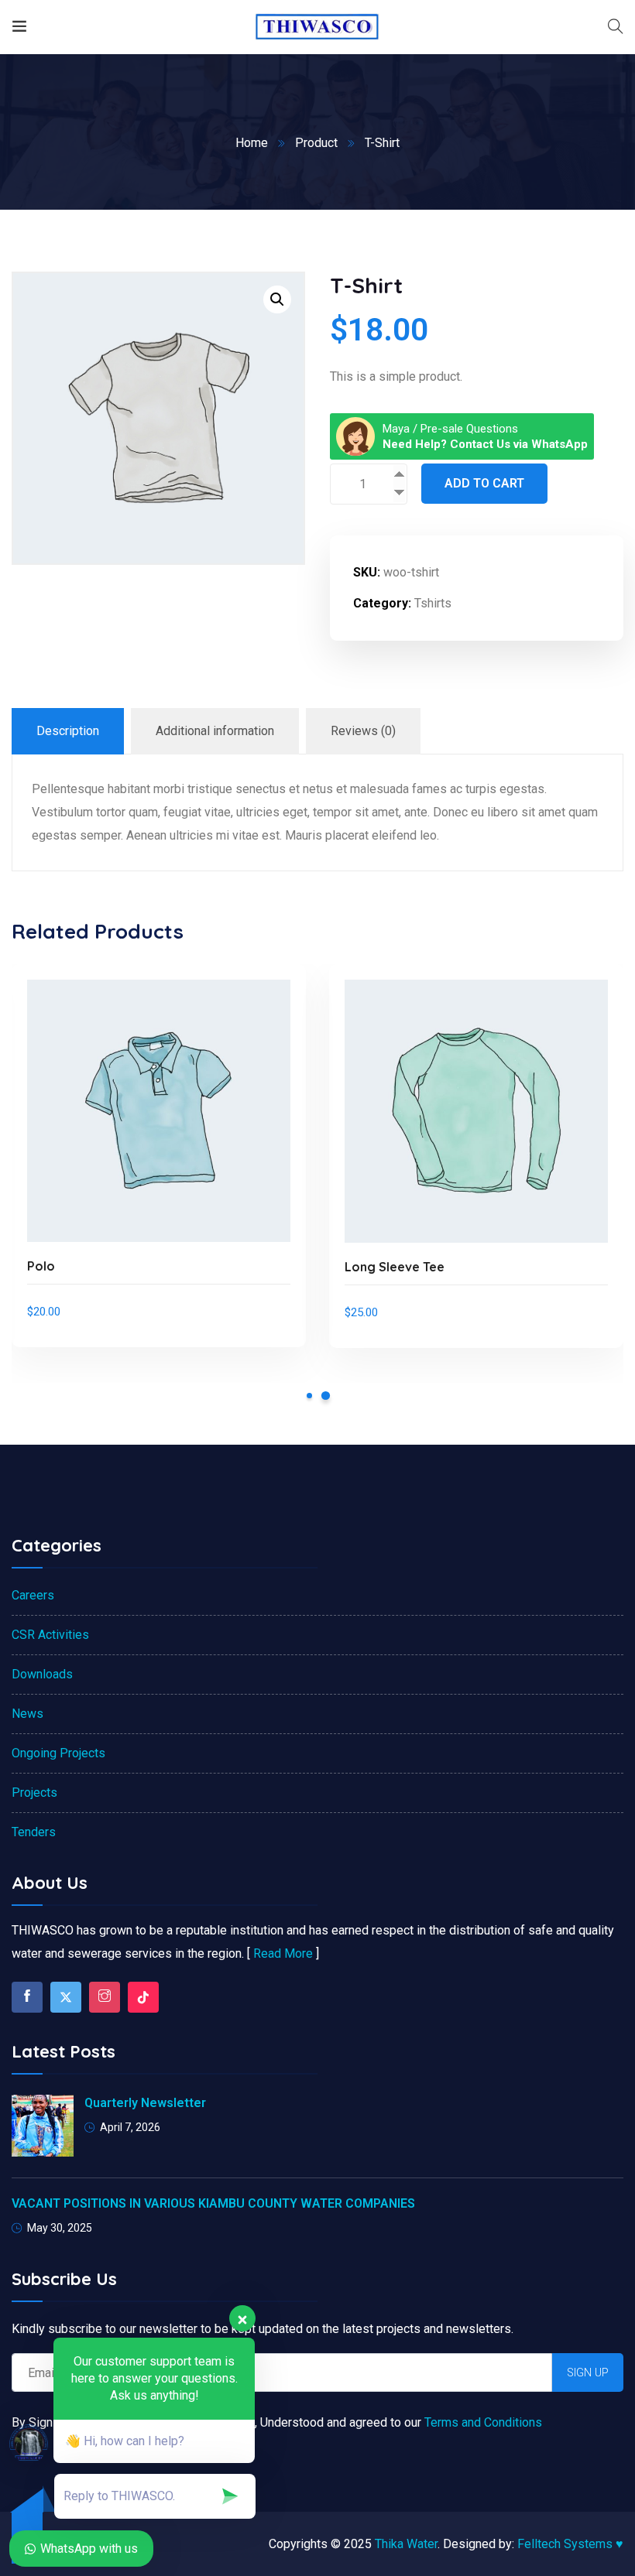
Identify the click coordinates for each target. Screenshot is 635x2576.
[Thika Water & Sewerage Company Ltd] (317, 27)
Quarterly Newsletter (145, 2103)
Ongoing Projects (58, 1753)
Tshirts (433, 603)
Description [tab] (68, 731)
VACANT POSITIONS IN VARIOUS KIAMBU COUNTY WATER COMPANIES (213, 2203)
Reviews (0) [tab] (363, 731)
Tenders (34, 1832)
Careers (33, 1595)
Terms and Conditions (482, 2422)
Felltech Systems (570, 2544)
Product (316, 143)
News (27, 1714)
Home (252, 143)
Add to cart (484, 483)
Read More (283, 1953)
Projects (34, 1793)
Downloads (42, 1674)
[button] (277, 299)
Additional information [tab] (215, 731)
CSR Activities (50, 1635)
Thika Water (406, 2544)
